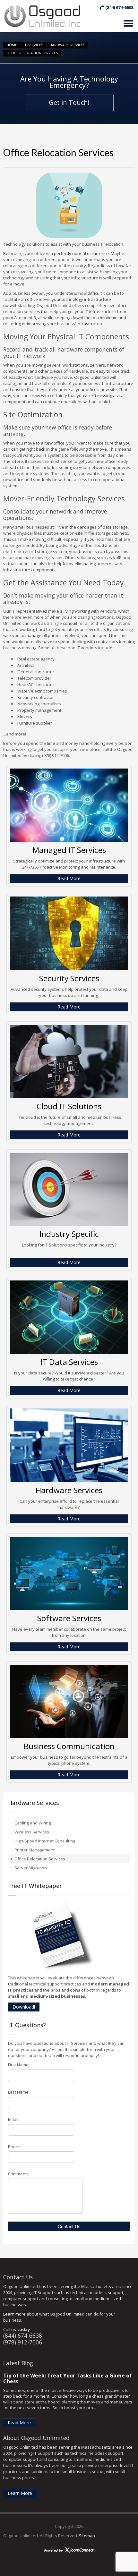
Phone (14, 2147)
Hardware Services (67, 45)
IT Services (33, 45)
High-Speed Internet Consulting (45, 1841)
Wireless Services (32, 1832)
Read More (69, 878)
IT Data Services (69, 1362)
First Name (18, 2065)
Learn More (20, 2493)
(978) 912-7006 (23, 2342)
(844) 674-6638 (23, 2335)
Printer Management (34, 1850)
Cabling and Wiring (33, 1823)
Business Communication (69, 1746)
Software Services (69, 1618)
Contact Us (69, 2226)
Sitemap (87, 2536)
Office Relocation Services (40, 1859)
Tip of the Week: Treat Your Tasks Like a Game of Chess (68, 2378)
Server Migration (31, 1868)
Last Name (18, 2092)
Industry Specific (69, 1234)
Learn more (14, 2314)
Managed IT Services (69, 850)
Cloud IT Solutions (69, 1106)
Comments (18, 2174)
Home (12, 45)
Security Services (69, 978)
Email (13, 2119)
